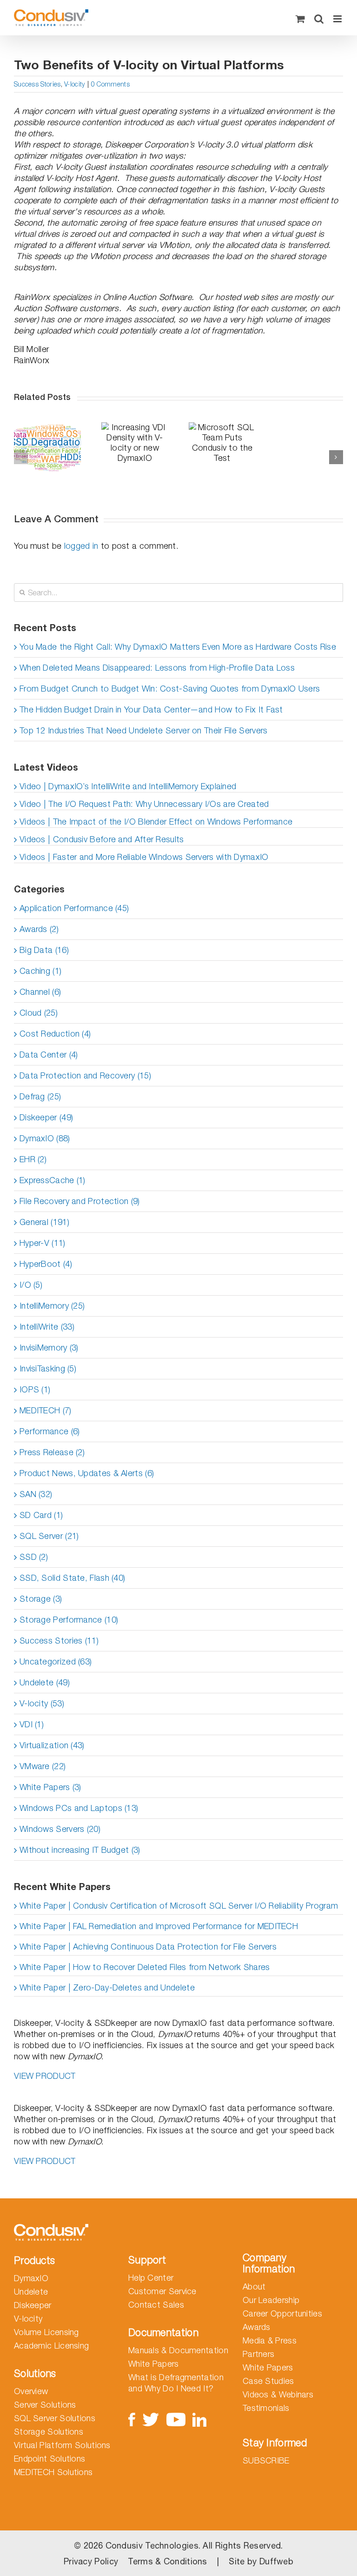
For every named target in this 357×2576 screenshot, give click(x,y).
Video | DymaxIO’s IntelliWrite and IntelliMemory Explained (128, 786)
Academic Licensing (51, 2346)
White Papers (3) (50, 1787)
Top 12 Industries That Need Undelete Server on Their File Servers (144, 730)
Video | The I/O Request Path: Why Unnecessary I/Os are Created (144, 804)
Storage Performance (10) (69, 1620)
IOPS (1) (35, 1389)
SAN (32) (36, 1494)
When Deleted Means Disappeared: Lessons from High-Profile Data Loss (157, 668)
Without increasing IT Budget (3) (80, 1850)
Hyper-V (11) (43, 1243)
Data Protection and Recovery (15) (85, 1075)
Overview (31, 2391)
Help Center (151, 2278)
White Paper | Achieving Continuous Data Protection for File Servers (148, 1947)
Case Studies (268, 2381)
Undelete (31, 2292)
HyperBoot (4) (46, 1264)
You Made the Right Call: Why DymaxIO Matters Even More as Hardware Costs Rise (178, 647)
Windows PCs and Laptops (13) (79, 1808)
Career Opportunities (282, 2313)
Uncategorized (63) (56, 1661)
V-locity (74, 84)
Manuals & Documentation (178, 2350)
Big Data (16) (44, 950)
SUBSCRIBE (266, 2460)
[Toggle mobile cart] (300, 19)
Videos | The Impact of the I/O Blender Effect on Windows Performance (156, 822)
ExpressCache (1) (53, 1180)
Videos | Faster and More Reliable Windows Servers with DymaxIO (144, 857)
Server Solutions (45, 2405)
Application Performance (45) (74, 908)
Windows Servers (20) (60, 1829)
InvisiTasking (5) (48, 1368)
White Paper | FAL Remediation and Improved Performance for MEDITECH (159, 1926)
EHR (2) (33, 1159)
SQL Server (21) (49, 1536)
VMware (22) (43, 1766)
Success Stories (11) (59, 1641)
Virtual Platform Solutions (62, 2445)
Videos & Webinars (278, 2394)
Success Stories (37, 84)
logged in (81, 546)
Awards (257, 2327)
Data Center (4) (49, 1055)
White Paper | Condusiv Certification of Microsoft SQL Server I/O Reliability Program (179, 1906)
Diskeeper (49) (46, 1117)
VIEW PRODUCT (45, 2076)
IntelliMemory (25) (52, 1306)
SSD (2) (34, 1557)
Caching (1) (40, 971)
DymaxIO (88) (45, 1138)
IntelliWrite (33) (47, 1327)
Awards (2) (39, 929)
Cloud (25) (39, 1013)
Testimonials (266, 2408)
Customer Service (162, 2291)
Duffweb (276, 2561)
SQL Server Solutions (55, 2418)
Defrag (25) (40, 1096)
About (254, 2286)
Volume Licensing (46, 2332)
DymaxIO (31, 2278)
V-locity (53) (42, 1703)
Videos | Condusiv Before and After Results (102, 839)
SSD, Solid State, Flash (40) (72, 1578)
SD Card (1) (41, 1515)
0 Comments (110, 84)
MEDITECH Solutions (53, 2472)
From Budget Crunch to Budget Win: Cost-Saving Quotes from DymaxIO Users (170, 689)
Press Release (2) (52, 1452)
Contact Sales (156, 2305)
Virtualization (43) (52, 1745)
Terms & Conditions (167, 2561)
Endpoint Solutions (50, 2459)
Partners (258, 2354)
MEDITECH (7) (46, 1410)
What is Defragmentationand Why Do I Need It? (176, 2383)
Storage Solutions (49, 2432)
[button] (21, 457)
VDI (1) (32, 1724)
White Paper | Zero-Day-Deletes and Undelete (107, 1987)
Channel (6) (40, 992)
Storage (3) (41, 1599)
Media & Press (270, 2340)
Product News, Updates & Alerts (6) (87, 1473)
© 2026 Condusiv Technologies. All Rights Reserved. (178, 2546)
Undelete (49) (45, 1682)
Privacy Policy (91, 2561)
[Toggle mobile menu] (338, 19)
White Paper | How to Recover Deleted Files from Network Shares (145, 1967)
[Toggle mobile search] (319, 19)
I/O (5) (31, 1285)
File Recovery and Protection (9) (80, 1201)
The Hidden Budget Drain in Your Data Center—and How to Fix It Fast (151, 709)
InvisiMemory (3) (49, 1348)
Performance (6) (50, 1431)
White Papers (154, 2364)
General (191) (44, 1222)
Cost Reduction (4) (55, 1034)
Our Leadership (271, 2300)
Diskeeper (33, 2305)
